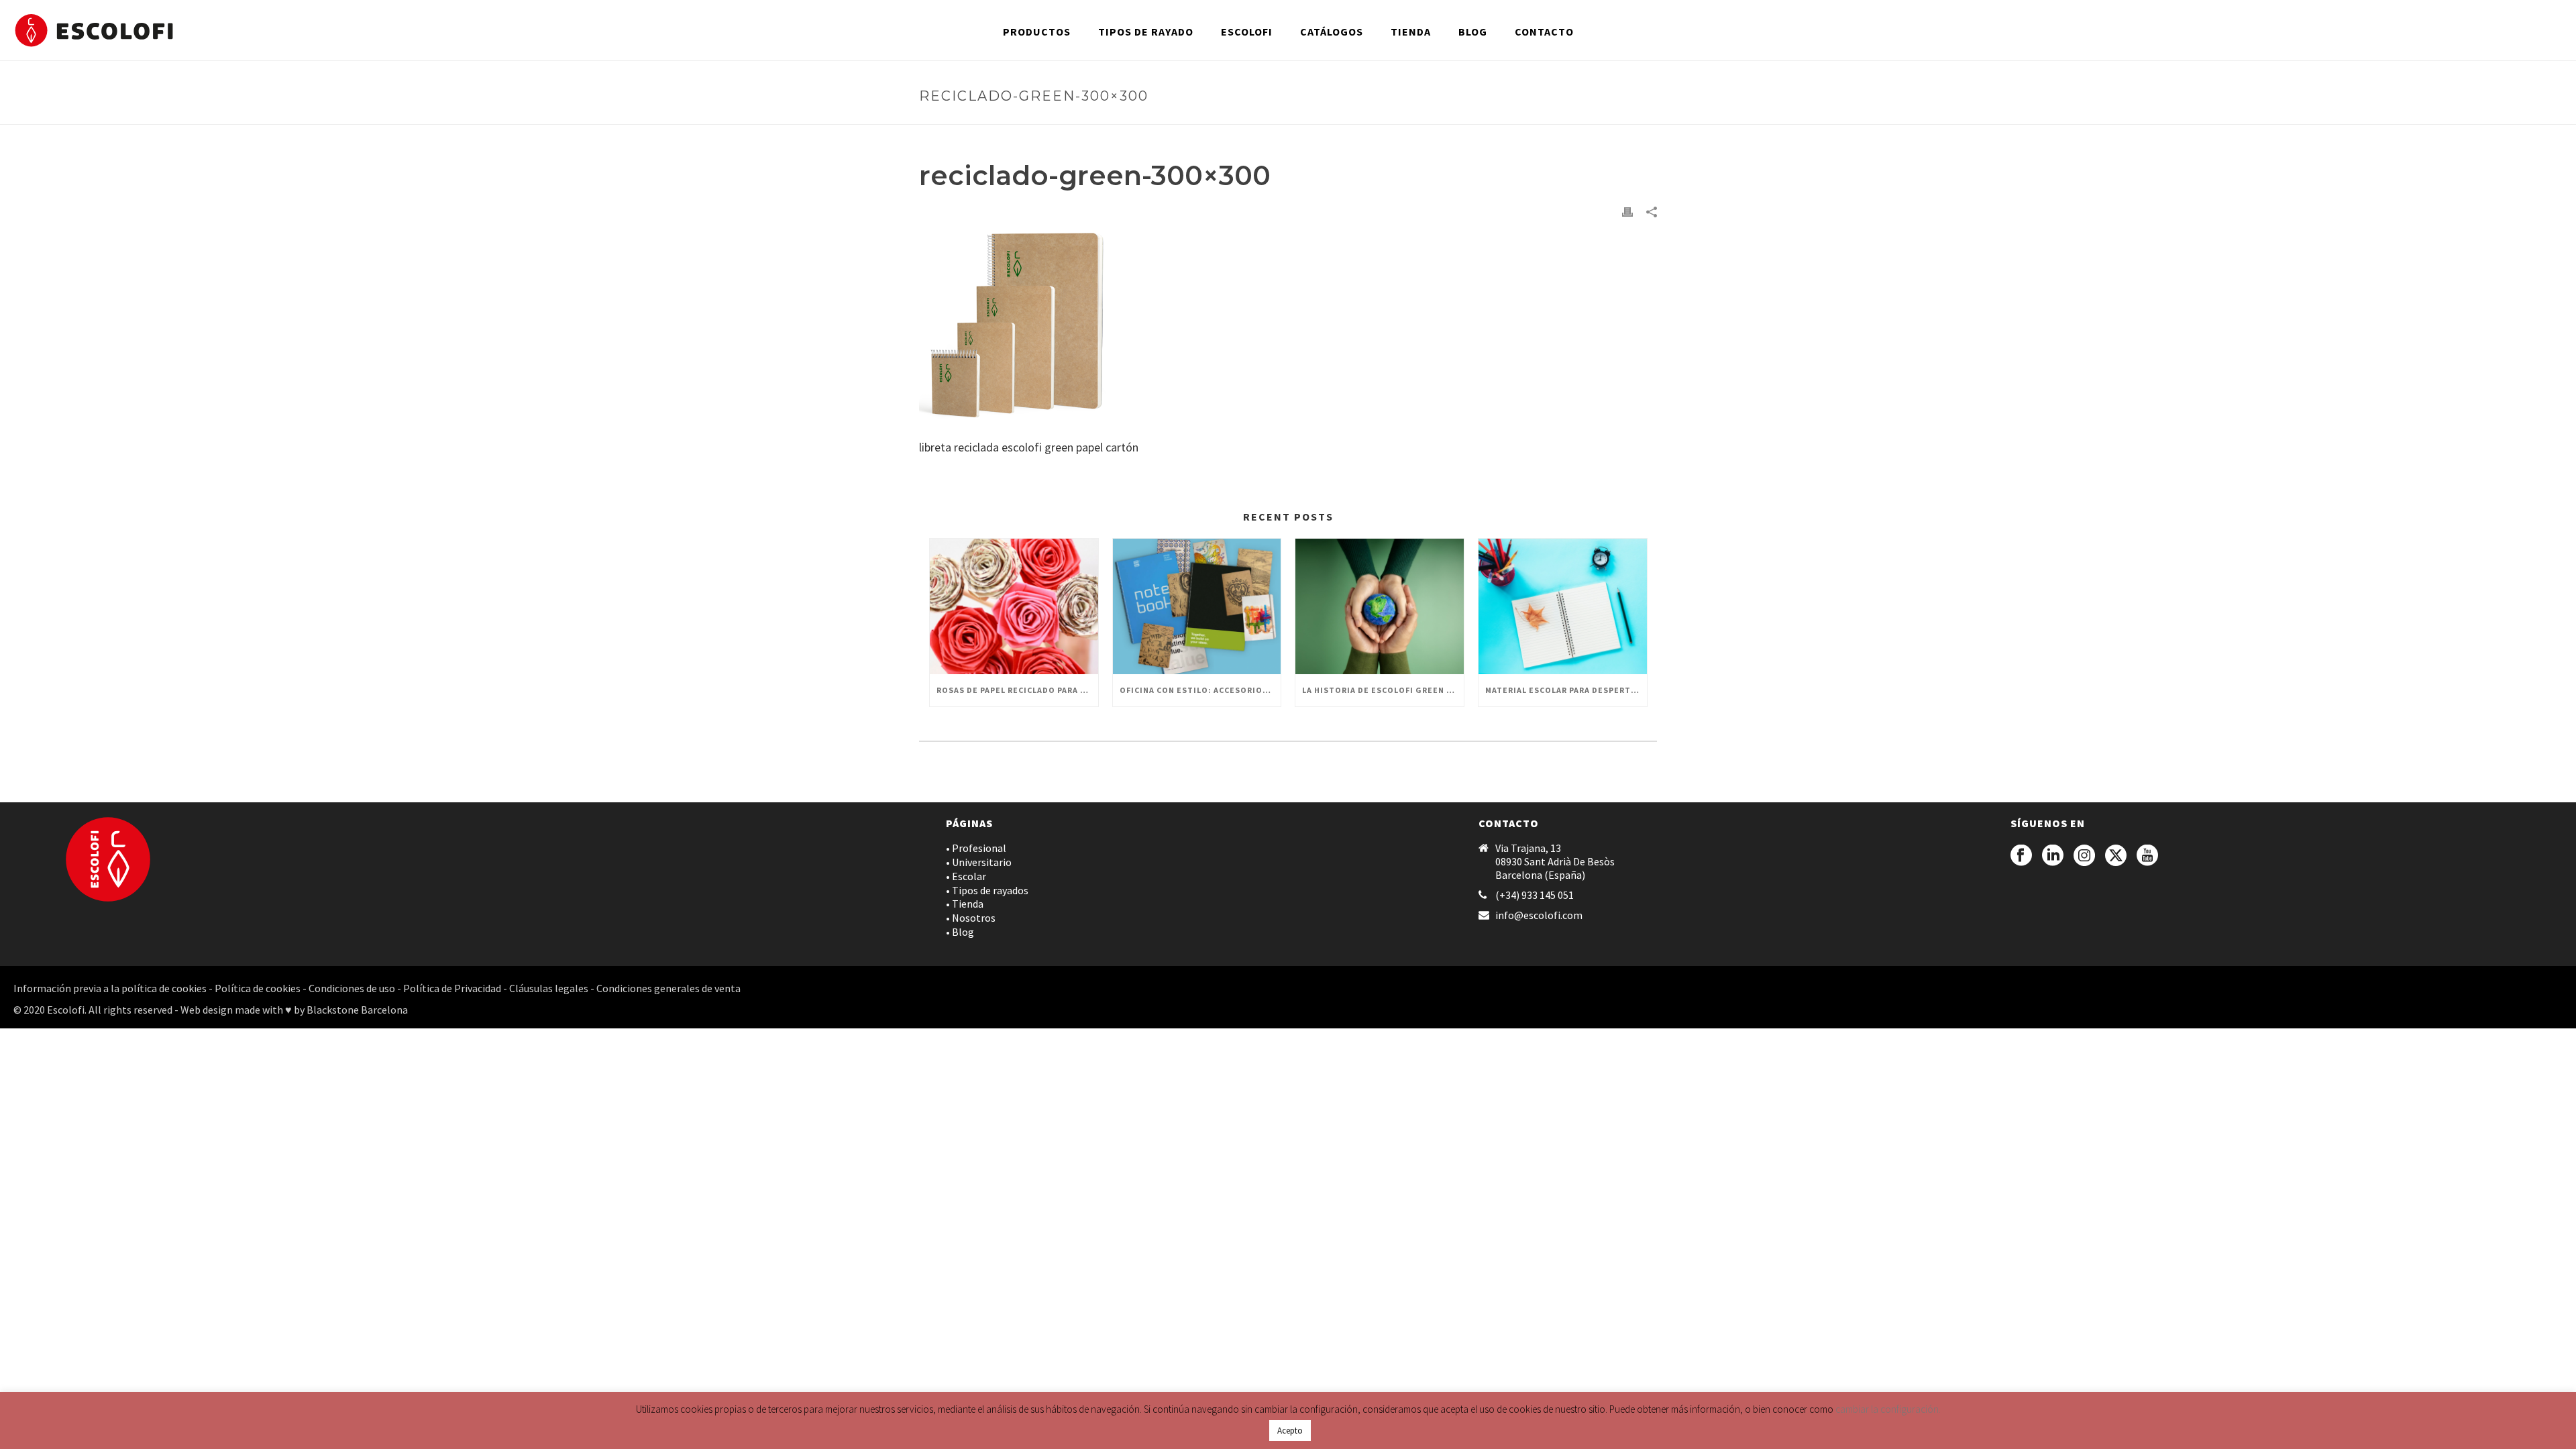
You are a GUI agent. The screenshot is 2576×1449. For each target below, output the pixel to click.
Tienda (1411, 32)
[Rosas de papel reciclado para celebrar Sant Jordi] (1014, 606)
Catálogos (1332, 32)
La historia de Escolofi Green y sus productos (1383, 690)
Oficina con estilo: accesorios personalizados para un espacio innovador (1200, 690)
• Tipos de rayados (987, 890)
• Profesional (976, 848)
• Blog (960, 932)
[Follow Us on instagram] (2084, 856)
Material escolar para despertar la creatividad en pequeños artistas (1566, 690)
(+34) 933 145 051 (1535, 895)
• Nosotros (971, 918)
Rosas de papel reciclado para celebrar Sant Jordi (1017, 690)
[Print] (1627, 210)
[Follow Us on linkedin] (2053, 856)
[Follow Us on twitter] (2116, 856)
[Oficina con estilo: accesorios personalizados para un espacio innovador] (1197, 606)
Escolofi (1247, 32)
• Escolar (966, 876)
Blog (1473, 32)
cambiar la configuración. (1888, 1409)
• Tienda (965, 904)
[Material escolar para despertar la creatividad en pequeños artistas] (1563, 606)
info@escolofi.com (1539, 915)
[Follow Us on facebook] (2021, 856)
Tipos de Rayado (1146, 32)
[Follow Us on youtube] (2147, 856)
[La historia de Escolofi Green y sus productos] (1380, 606)
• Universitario (979, 862)
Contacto (1544, 32)
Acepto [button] (1290, 1431)
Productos (1037, 32)
